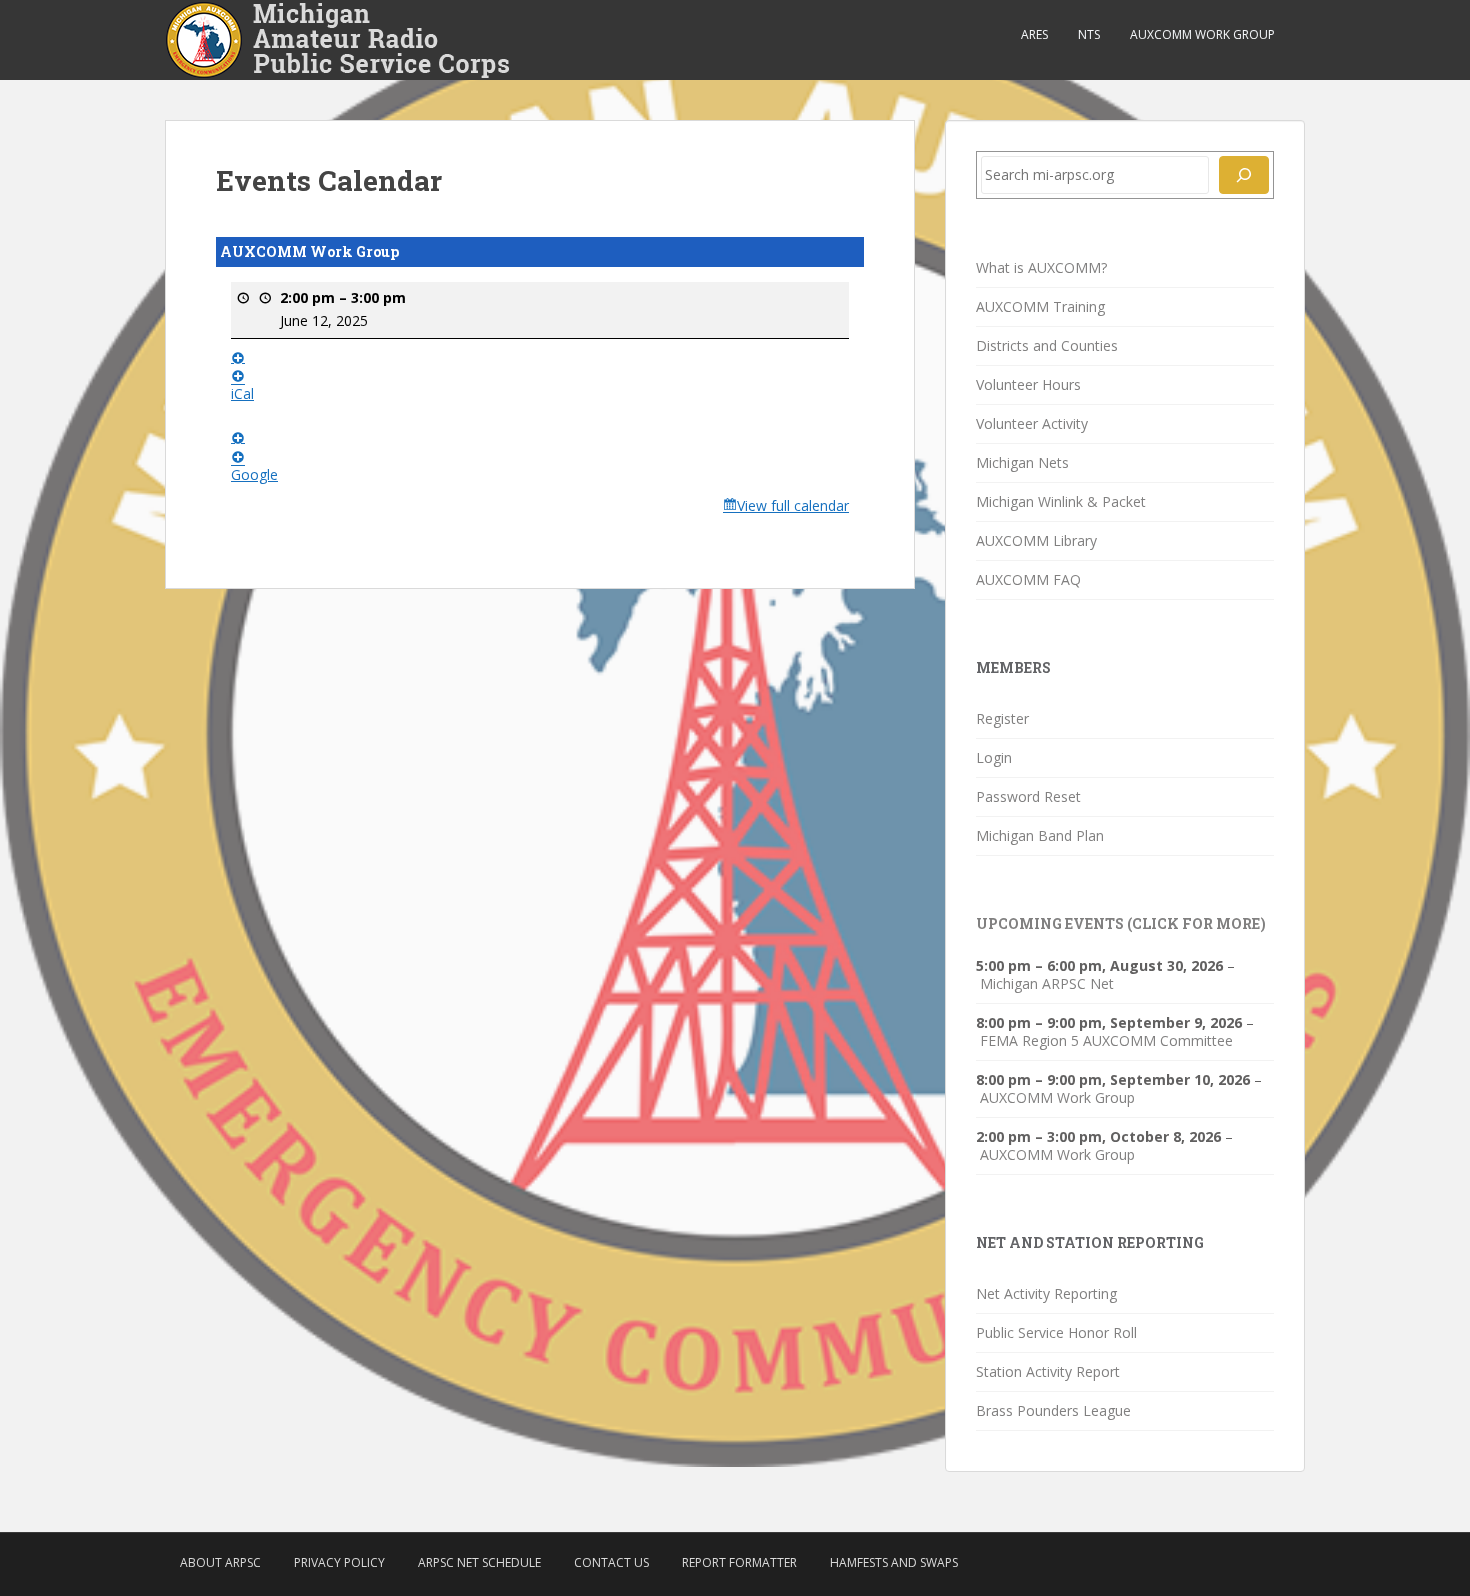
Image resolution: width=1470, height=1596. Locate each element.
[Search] (1244, 175)
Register (1002, 718)
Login (994, 757)
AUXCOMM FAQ (1028, 579)
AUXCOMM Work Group (1202, 34)
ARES (1034, 34)
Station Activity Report (1048, 1371)
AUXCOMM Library (1036, 540)
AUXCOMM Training (1040, 306)
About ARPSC (220, 1562)
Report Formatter (739, 1562)
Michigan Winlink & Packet (1061, 501)
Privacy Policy (339, 1562)
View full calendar (793, 505)
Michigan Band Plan (1040, 835)
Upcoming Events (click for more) (1121, 923)
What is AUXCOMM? (1041, 267)
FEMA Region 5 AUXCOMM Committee (1106, 1041)
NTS (1089, 34)
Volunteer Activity (1032, 423)
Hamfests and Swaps (894, 1562)
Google (254, 474)
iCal (242, 393)
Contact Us (611, 1562)
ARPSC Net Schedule (479, 1562)
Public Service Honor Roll (1056, 1332)
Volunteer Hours (1028, 384)
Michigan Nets (1022, 462)
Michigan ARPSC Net (1047, 984)
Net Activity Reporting (1046, 1293)
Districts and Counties (1047, 345)
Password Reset (1028, 796)
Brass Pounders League (1053, 1410)
